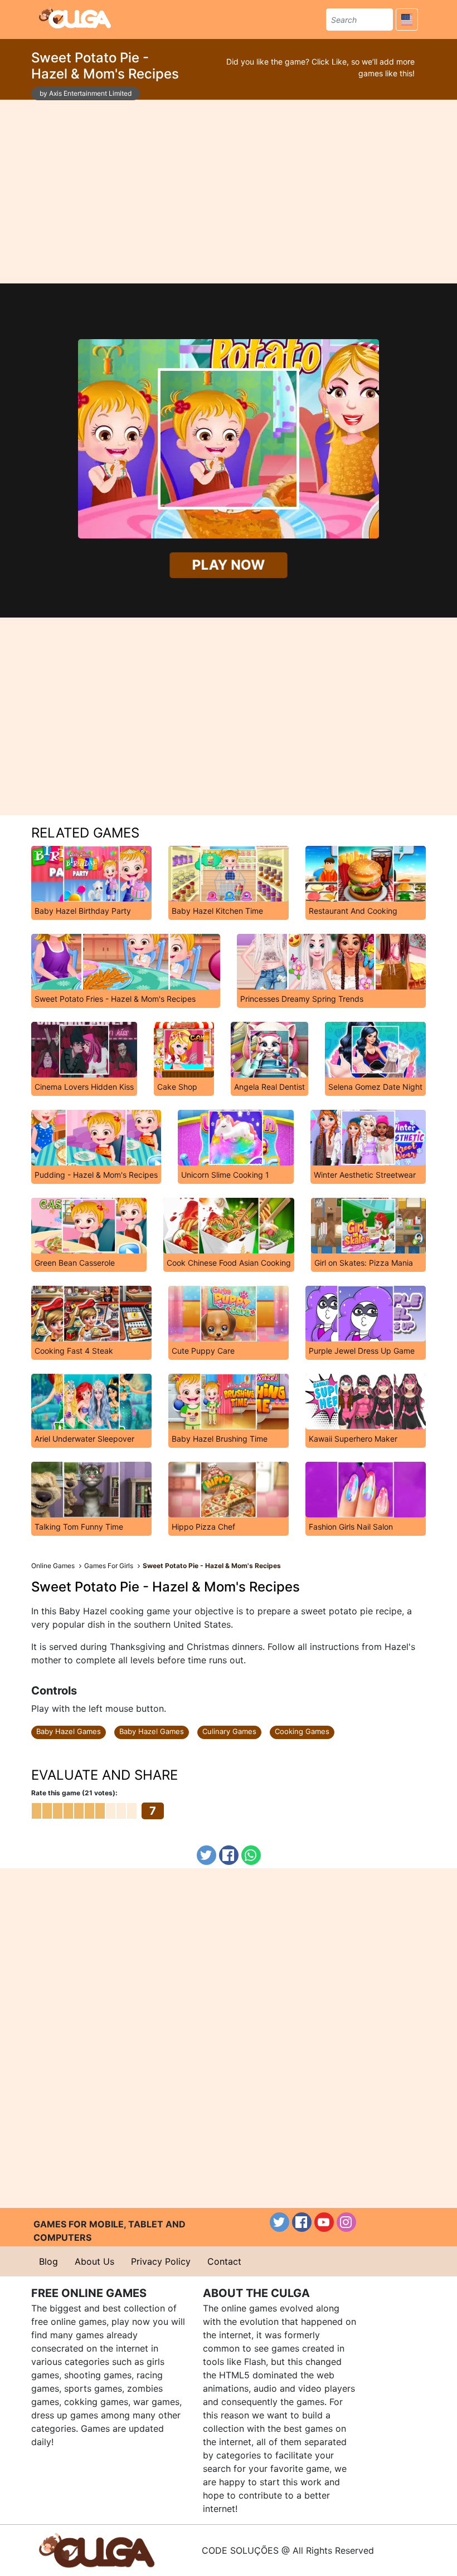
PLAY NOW (229, 565)
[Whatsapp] (251, 1855)
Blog (48, 2261)
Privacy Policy (161, 2261)
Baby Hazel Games (69, 1731)
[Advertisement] (229, 192)
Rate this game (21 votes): (74, 1793)
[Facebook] (229, 1855)
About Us (94, 2261)
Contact (224, 2261)
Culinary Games (229, 1731)
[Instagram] (346, 2222)
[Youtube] (324, 2222)
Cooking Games (302, 1731)
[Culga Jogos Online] (97, 2549)
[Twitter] (206, 1855)
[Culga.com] (75, 18)
